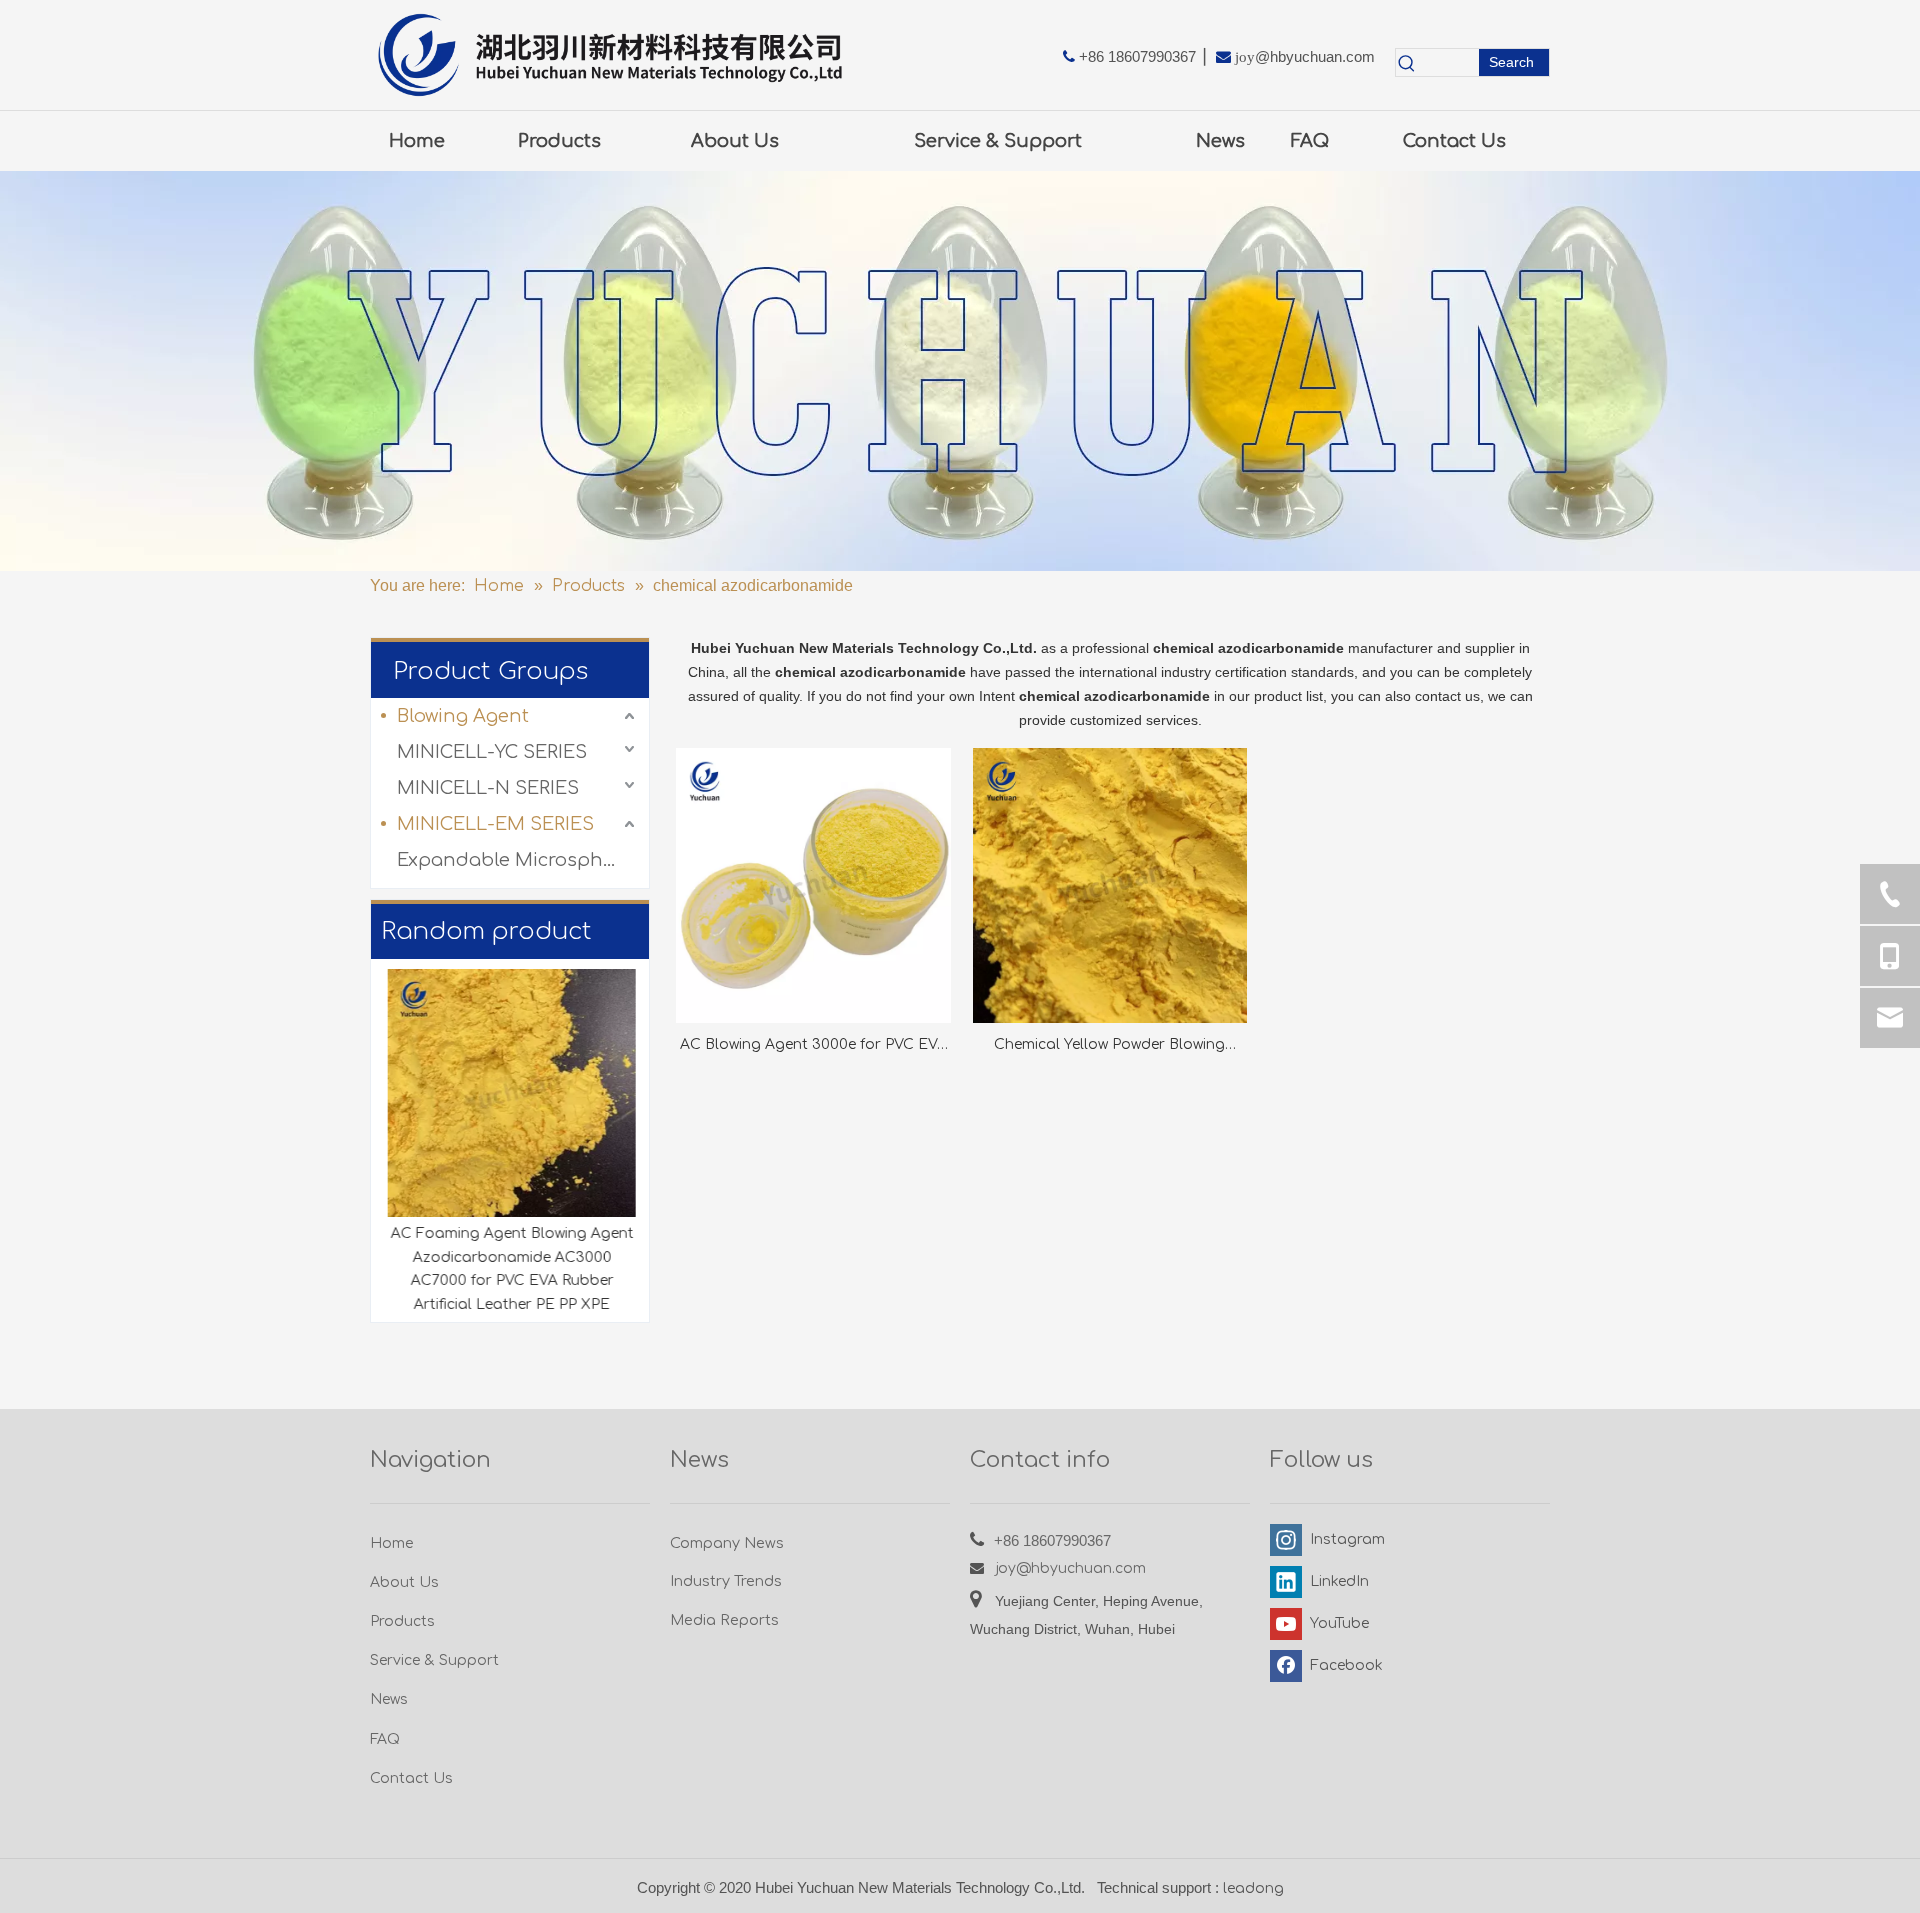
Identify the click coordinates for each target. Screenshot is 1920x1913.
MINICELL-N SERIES (488, 788)
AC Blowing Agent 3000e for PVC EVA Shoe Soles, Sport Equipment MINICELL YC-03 (813, 1047)
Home (391, 1543)
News (389, 1699)
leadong (1253, 1888)
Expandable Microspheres (518, 860)
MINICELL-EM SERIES (495, 824)
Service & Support (434, 1660)
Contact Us (411, 1778)
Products (402, 1621)
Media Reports (724, 1620)
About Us (404, 1582)
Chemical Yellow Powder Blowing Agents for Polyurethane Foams (1109, 1047)
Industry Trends (726, 1581)
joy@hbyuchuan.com (1071, 1568)
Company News (727, 1543)
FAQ (385, 1739)
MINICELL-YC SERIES (492, 752)
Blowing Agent (463, 716)
